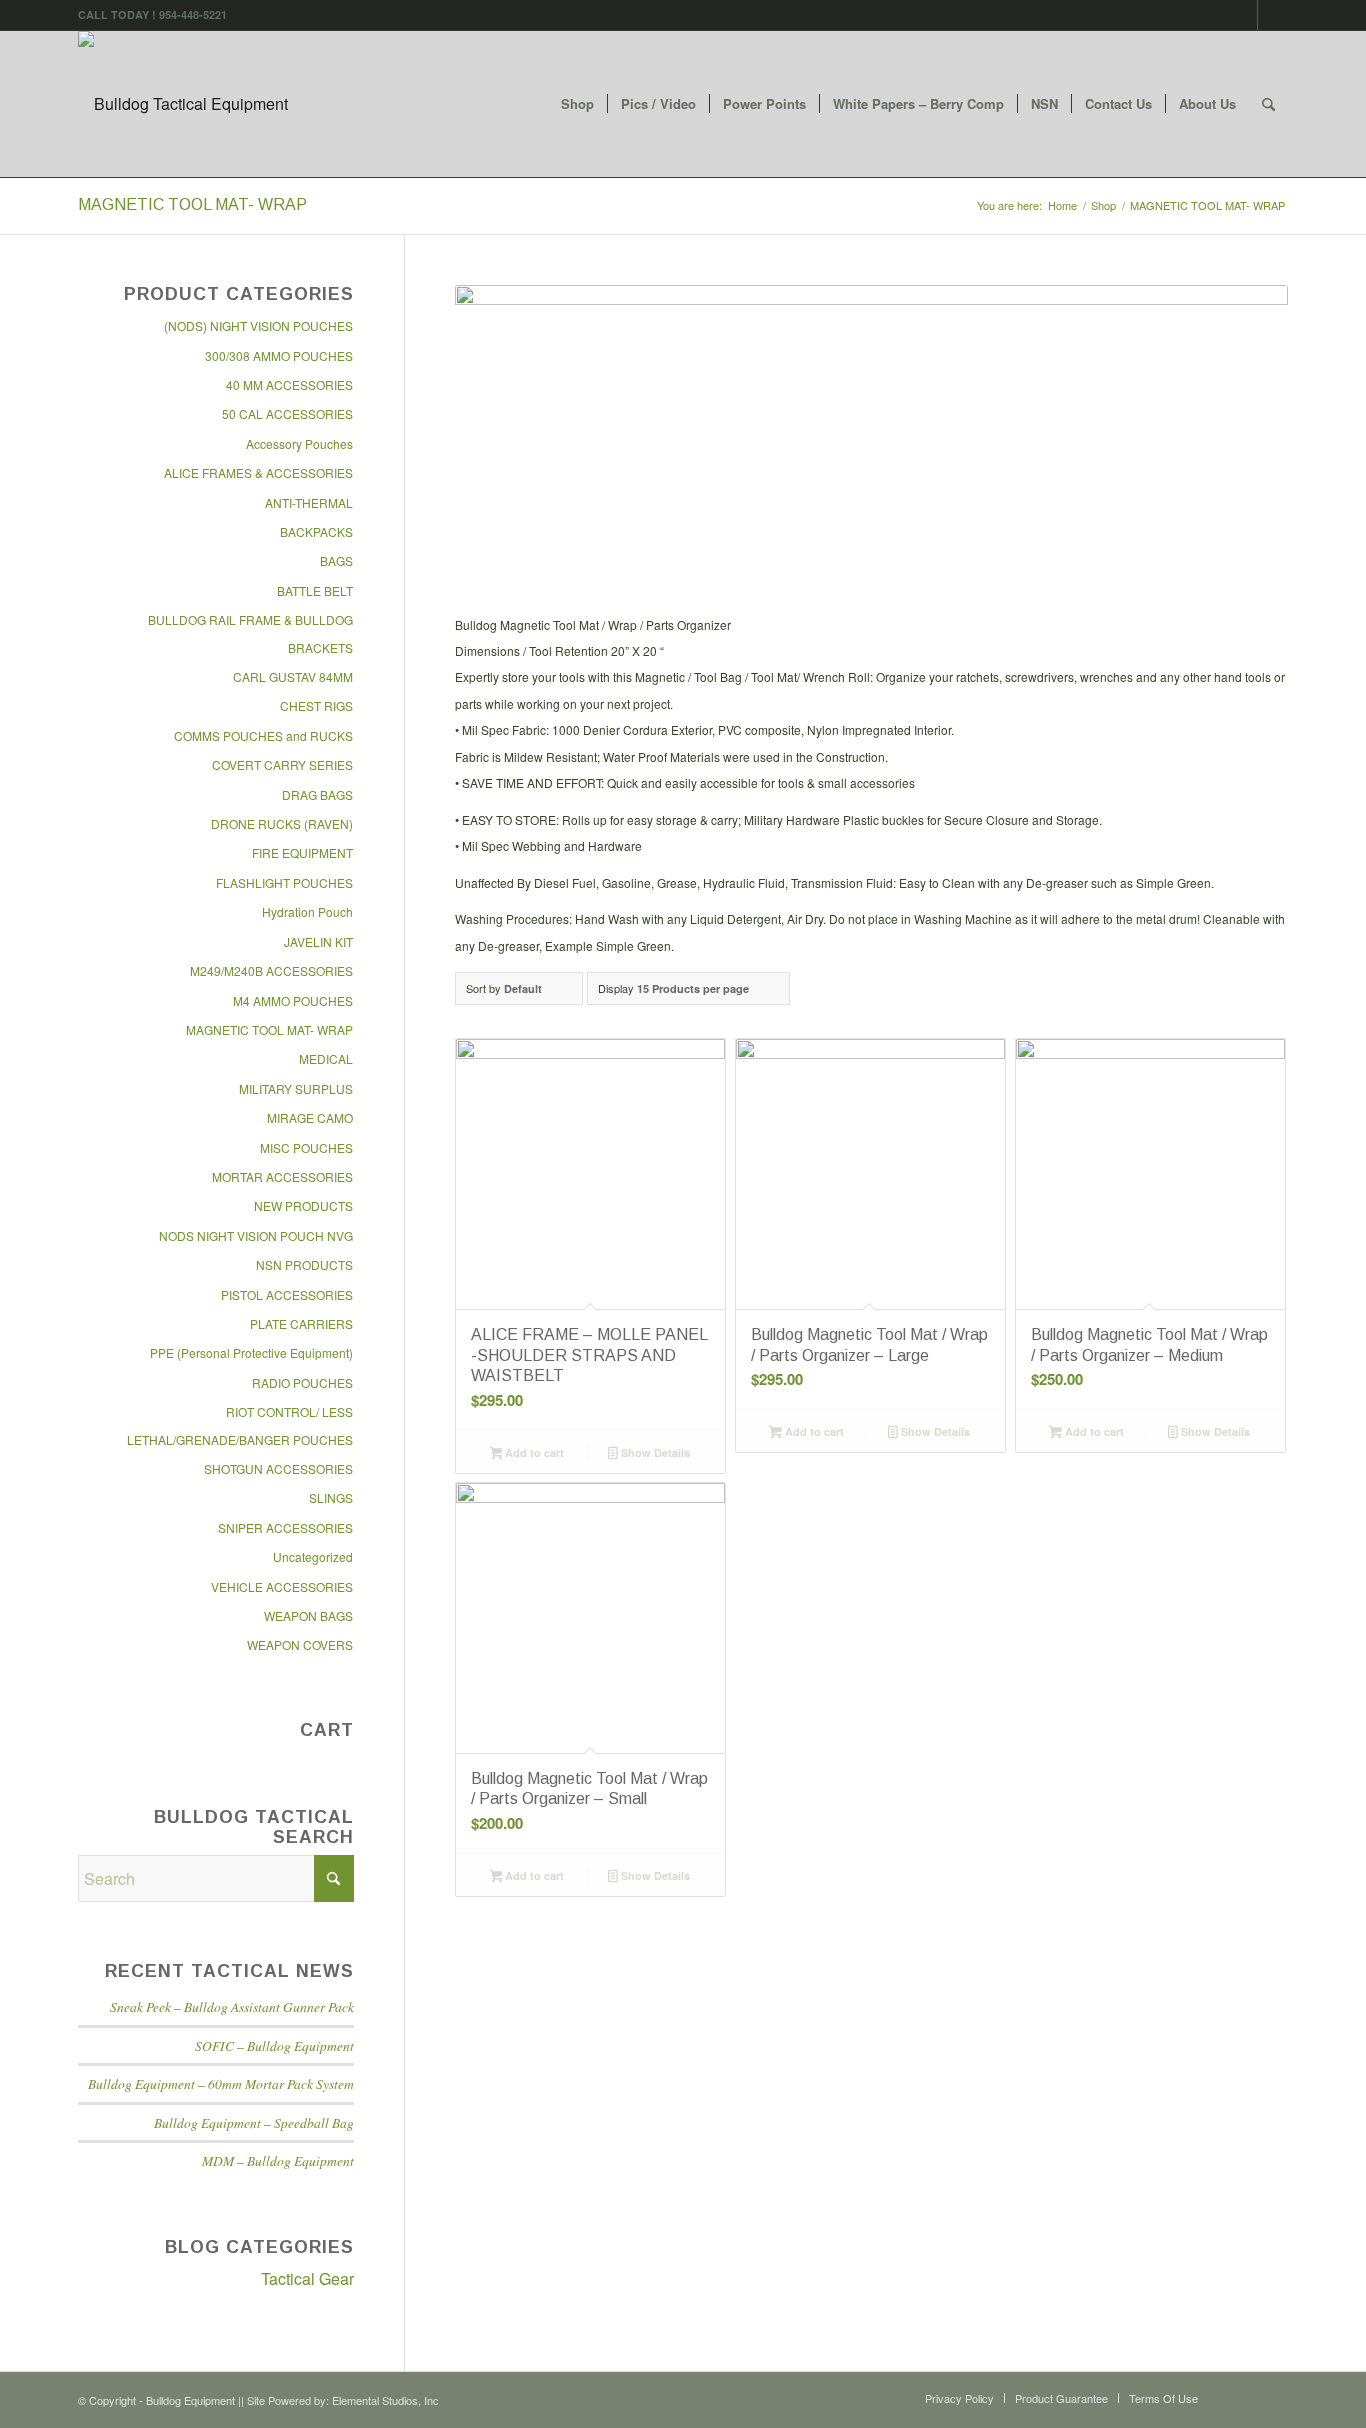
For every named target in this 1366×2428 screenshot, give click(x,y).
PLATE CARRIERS (301, 1323)
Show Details (654, 1452)
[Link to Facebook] (1242, 15)
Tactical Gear (307, 2278)
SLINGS (331, 1497)
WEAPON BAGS (308, 1615)
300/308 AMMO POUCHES (279, 355)
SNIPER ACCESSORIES (285, 1527)
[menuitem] (577, 104)
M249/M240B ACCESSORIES (271, 970)
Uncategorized (313, 1556)
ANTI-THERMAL (309, 502)
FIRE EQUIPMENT (302, 852)
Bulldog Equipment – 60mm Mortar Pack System (221, 2083)
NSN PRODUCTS (304, 1264)
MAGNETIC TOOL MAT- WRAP (269, 1029)
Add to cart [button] (533, 1452)
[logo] (183, 104)
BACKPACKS (316, 531)
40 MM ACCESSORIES (289, 384)
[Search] (1268, 104)
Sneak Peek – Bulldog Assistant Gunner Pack (232, 2006)
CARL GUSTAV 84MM (293, 676)
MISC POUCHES (306, 1147)
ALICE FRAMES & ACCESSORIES (258, 472)
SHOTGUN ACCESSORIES (278, 1468)
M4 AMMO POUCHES (293, 1000)
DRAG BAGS (317, 794)
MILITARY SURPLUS (296, 1088)
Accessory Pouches (299, 443)
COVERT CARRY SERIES (282, 764)
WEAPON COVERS (300, 1644)
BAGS (336, 560)
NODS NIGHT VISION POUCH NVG (256, 1235)
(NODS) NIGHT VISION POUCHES (258, 325)
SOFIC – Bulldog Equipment (274, 2045)
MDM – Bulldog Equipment (278, 2160)
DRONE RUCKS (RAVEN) (282, 823)
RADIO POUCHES (302, 1382)
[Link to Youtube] (1273, 15)
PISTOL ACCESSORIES (287, 1294)
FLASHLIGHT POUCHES (284, 882)
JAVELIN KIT (318, 941)
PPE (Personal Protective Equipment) (251, 1352)
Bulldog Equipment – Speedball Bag (254, 2122)
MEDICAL (326, 1058)
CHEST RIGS (316, 705)
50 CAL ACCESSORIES (287, 413)
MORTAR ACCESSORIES (282, 1176)
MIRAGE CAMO (310, 1117)
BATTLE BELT (315, 590)
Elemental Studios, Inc (385, 2400)
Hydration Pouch (307, 911)
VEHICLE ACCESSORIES (282, 1586)
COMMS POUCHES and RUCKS (263, 735)
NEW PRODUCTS (303, 1205)
